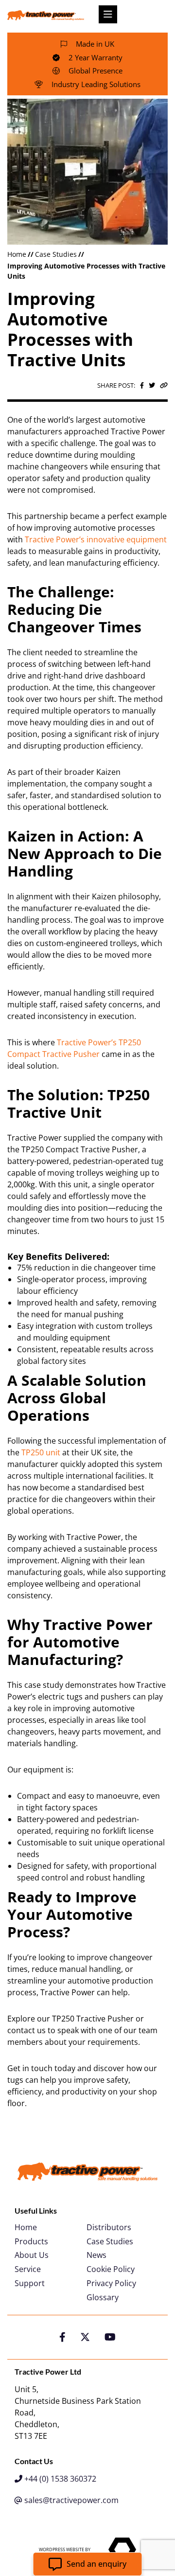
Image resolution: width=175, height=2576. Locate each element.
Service (28, 2269)
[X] (85, 2337)
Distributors (109, 2227)
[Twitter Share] (152, 385)
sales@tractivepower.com (70, 2500)
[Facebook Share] (142, 385)
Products (31, 2242)
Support (30, 2283)
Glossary (103, 2298)
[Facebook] (62, 2337)
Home (17, 254)
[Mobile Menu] (108, 14)
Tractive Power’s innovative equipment (96, 539)
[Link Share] (164, 385)
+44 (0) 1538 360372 (59, 2479)
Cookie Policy (111, 2269)
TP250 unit (41, 1452)
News (96, 2255)
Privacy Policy (111, 2283)
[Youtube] (110, 2337)
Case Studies (56, 254)
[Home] (46, 15)
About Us (32, 2255)
